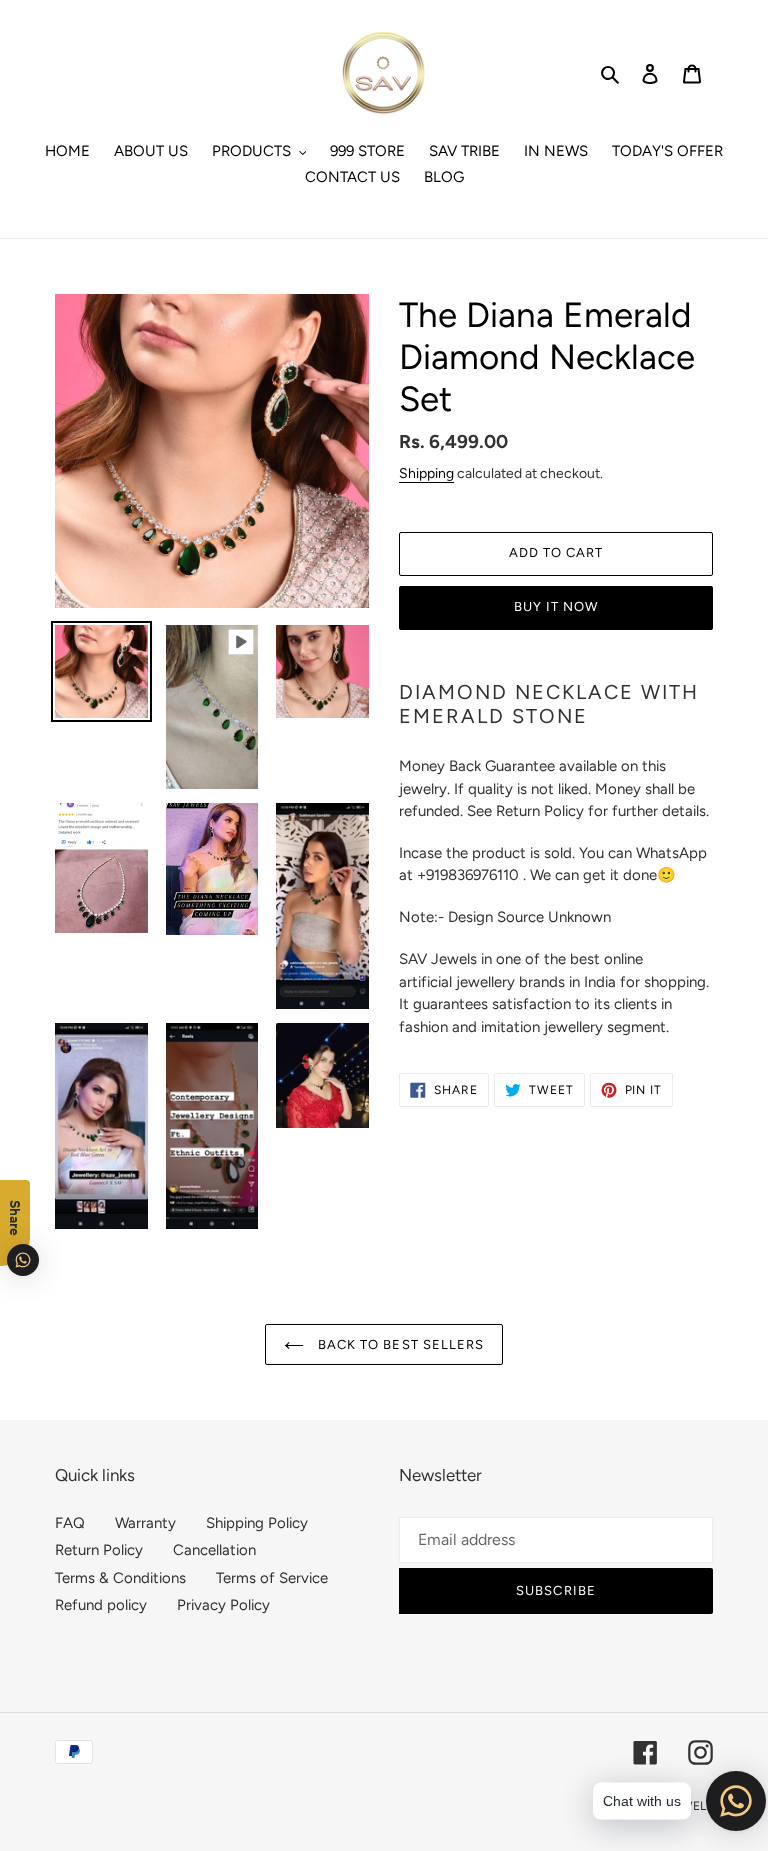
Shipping (426, 473)
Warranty (145, 1523)
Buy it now (556, 606)
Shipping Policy (257, 1523)
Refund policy (101, 1605)
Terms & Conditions (120, 1578)
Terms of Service (272, 1578)
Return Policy (99, 1550)
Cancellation (214, 1550)
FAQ (70, 1523)
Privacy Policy (223, 1605)
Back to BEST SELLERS (399, 1344)
